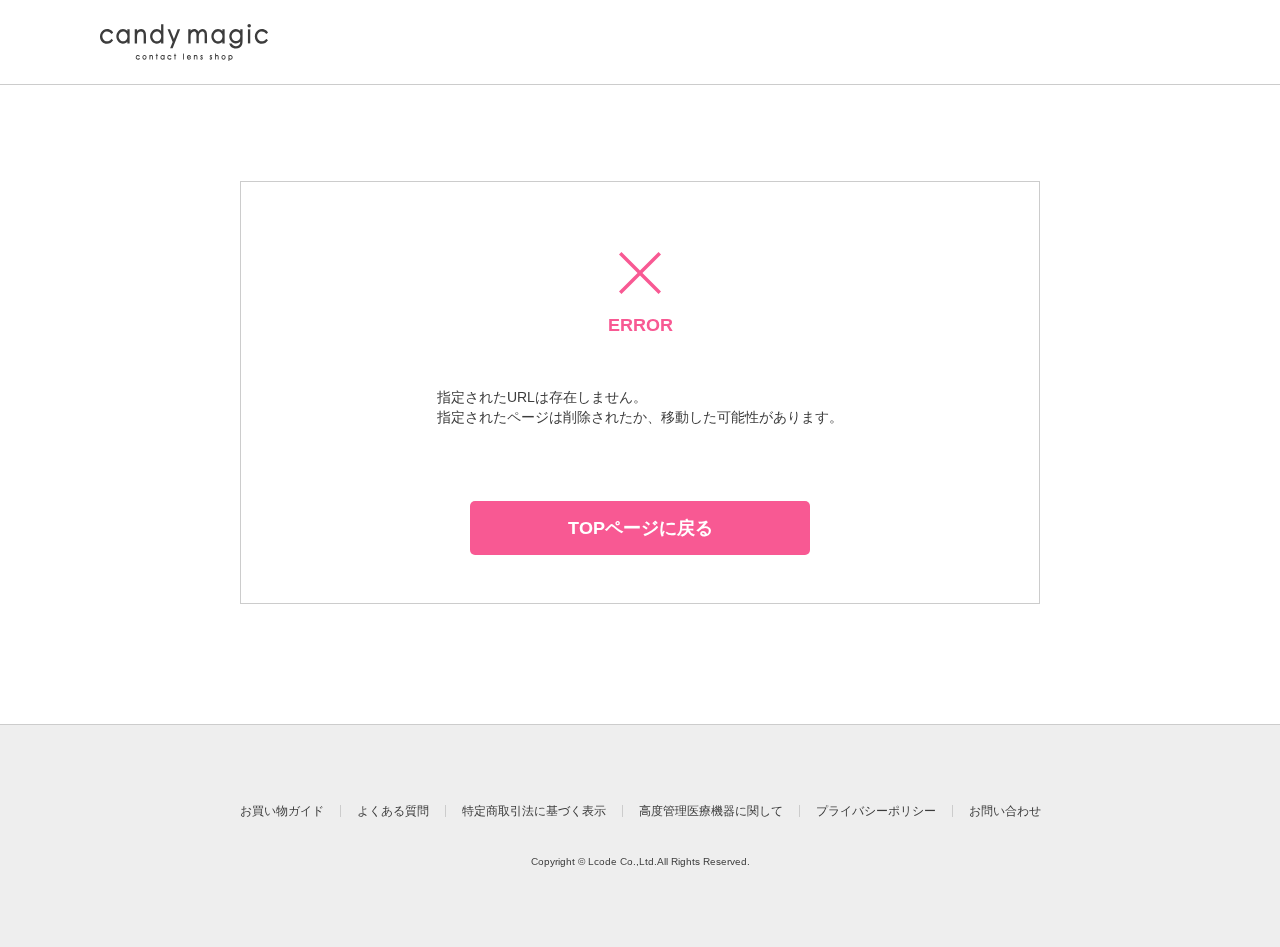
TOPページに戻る (640, 528)
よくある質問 (393, 811)
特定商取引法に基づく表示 (534, 811)
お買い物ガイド (282, 811)
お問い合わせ (1005, 811)
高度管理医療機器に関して (711, 811)
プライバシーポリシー (876, 811)
